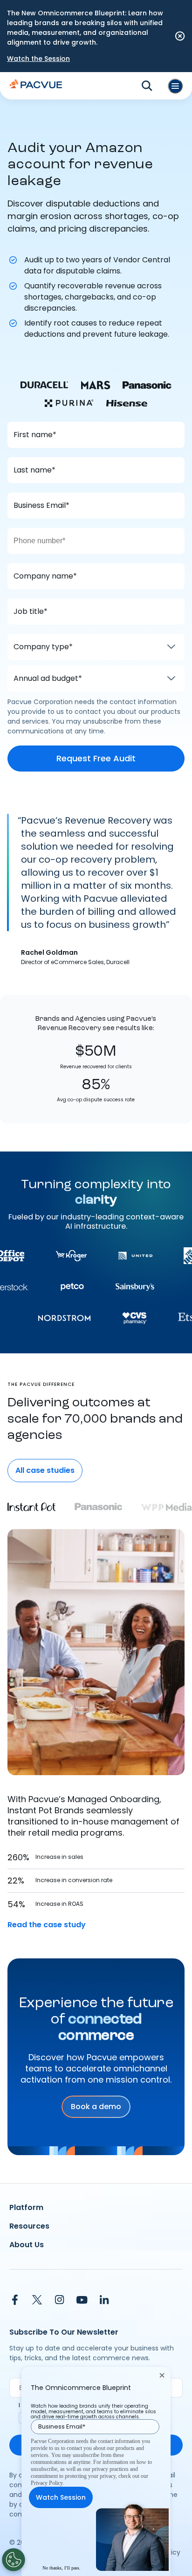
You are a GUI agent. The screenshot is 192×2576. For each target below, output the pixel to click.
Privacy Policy (47, 2483)
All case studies (45, 1470)
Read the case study (47, 1925)
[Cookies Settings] (14, 2560)
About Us (27, 2245)
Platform (26, 2207)
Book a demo (96, 2107)
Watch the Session (38, 59)
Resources (29, 2226)
